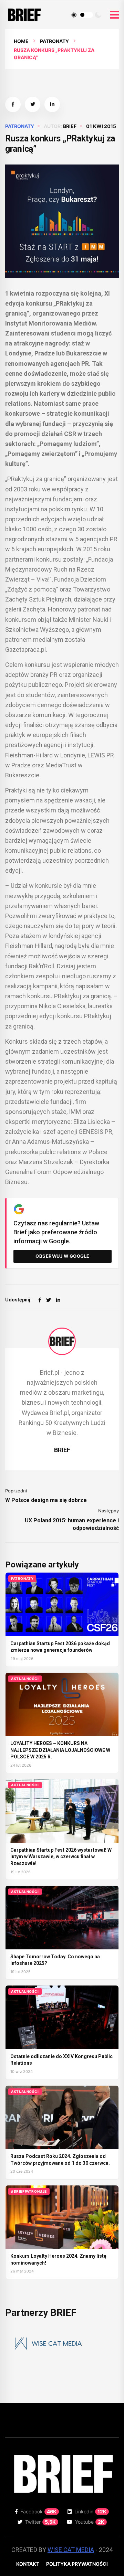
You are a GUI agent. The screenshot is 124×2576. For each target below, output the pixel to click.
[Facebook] (40, 1300)
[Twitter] (49, 1300)
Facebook (38, 2511)
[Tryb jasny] (74, 15)
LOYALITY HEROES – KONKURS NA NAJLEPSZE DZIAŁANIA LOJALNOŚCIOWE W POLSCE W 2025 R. (60, 1750)
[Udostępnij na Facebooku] (13, 104)
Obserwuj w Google (63, 1256)
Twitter (40, 2522)
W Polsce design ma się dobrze (46, 1500)
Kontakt (28, 2564)
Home (21, 41)
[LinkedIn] (58, 1300)
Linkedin (90, 2511)
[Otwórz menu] (114, 15)
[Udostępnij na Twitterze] (33, 104)
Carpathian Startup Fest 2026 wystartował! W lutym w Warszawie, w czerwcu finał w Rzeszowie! (61, 1857)
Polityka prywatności (77, 2564)
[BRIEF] (62, 1341)
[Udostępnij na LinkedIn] (52, 104)
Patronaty (54, 41)
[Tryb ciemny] (98, 15)
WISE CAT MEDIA (71, 2550)
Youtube (90, 2522)
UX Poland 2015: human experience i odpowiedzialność (72, 1524)
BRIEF (70, 126)
